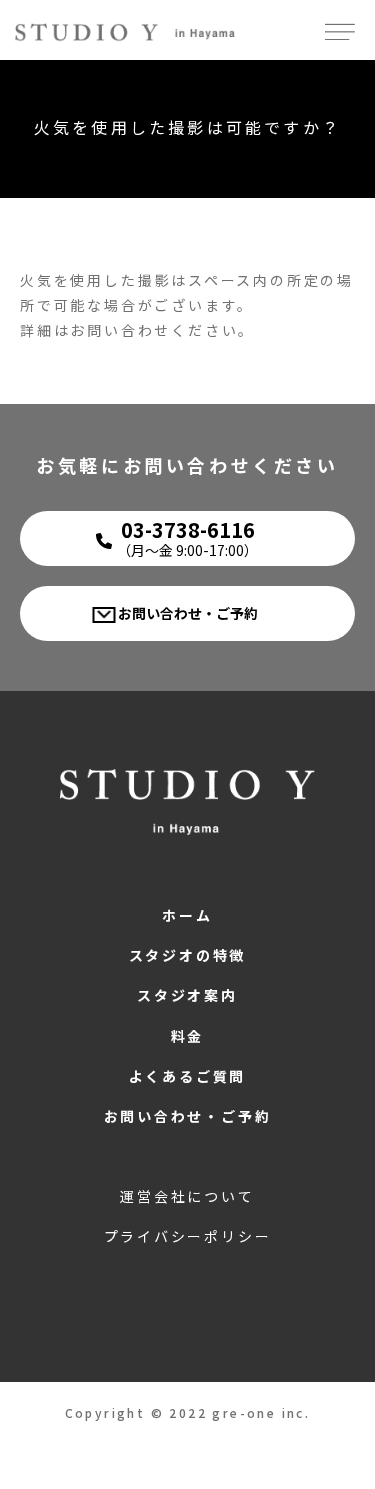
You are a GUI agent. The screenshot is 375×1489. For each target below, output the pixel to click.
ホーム (187, 915)
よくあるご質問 (188, 1076)
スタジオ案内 (187, 995)
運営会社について (187, 1196)
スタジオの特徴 (188, 955)
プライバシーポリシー (188, 1236)
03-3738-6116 (187, 537)
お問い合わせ (120, 330)
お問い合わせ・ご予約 (188, 613)
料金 (188, 1036)
